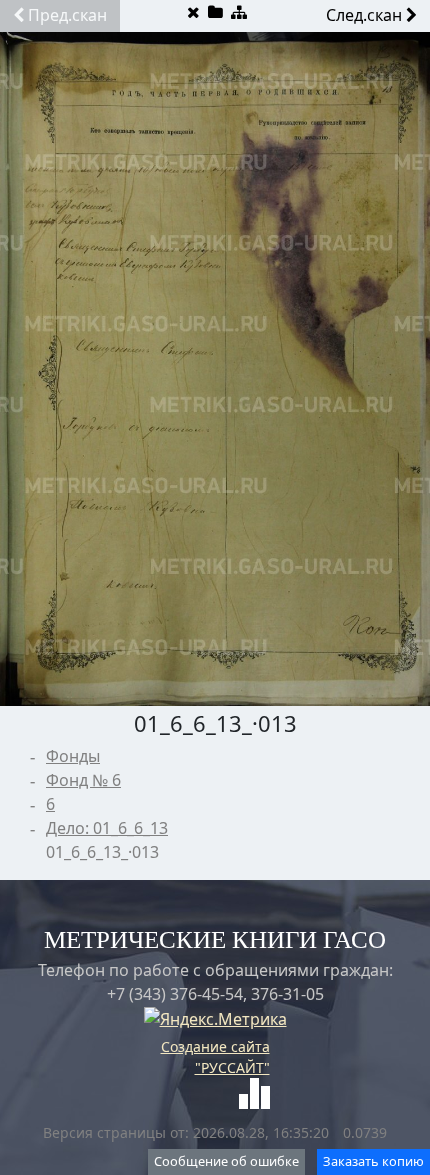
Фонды (73, 756)
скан (67, 15)
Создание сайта (215, 1046)
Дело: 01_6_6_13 (107, 828)
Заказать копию (373, 1161)
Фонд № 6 (83, 780)
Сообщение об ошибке (226, 1161)
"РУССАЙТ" (232, 1067)
